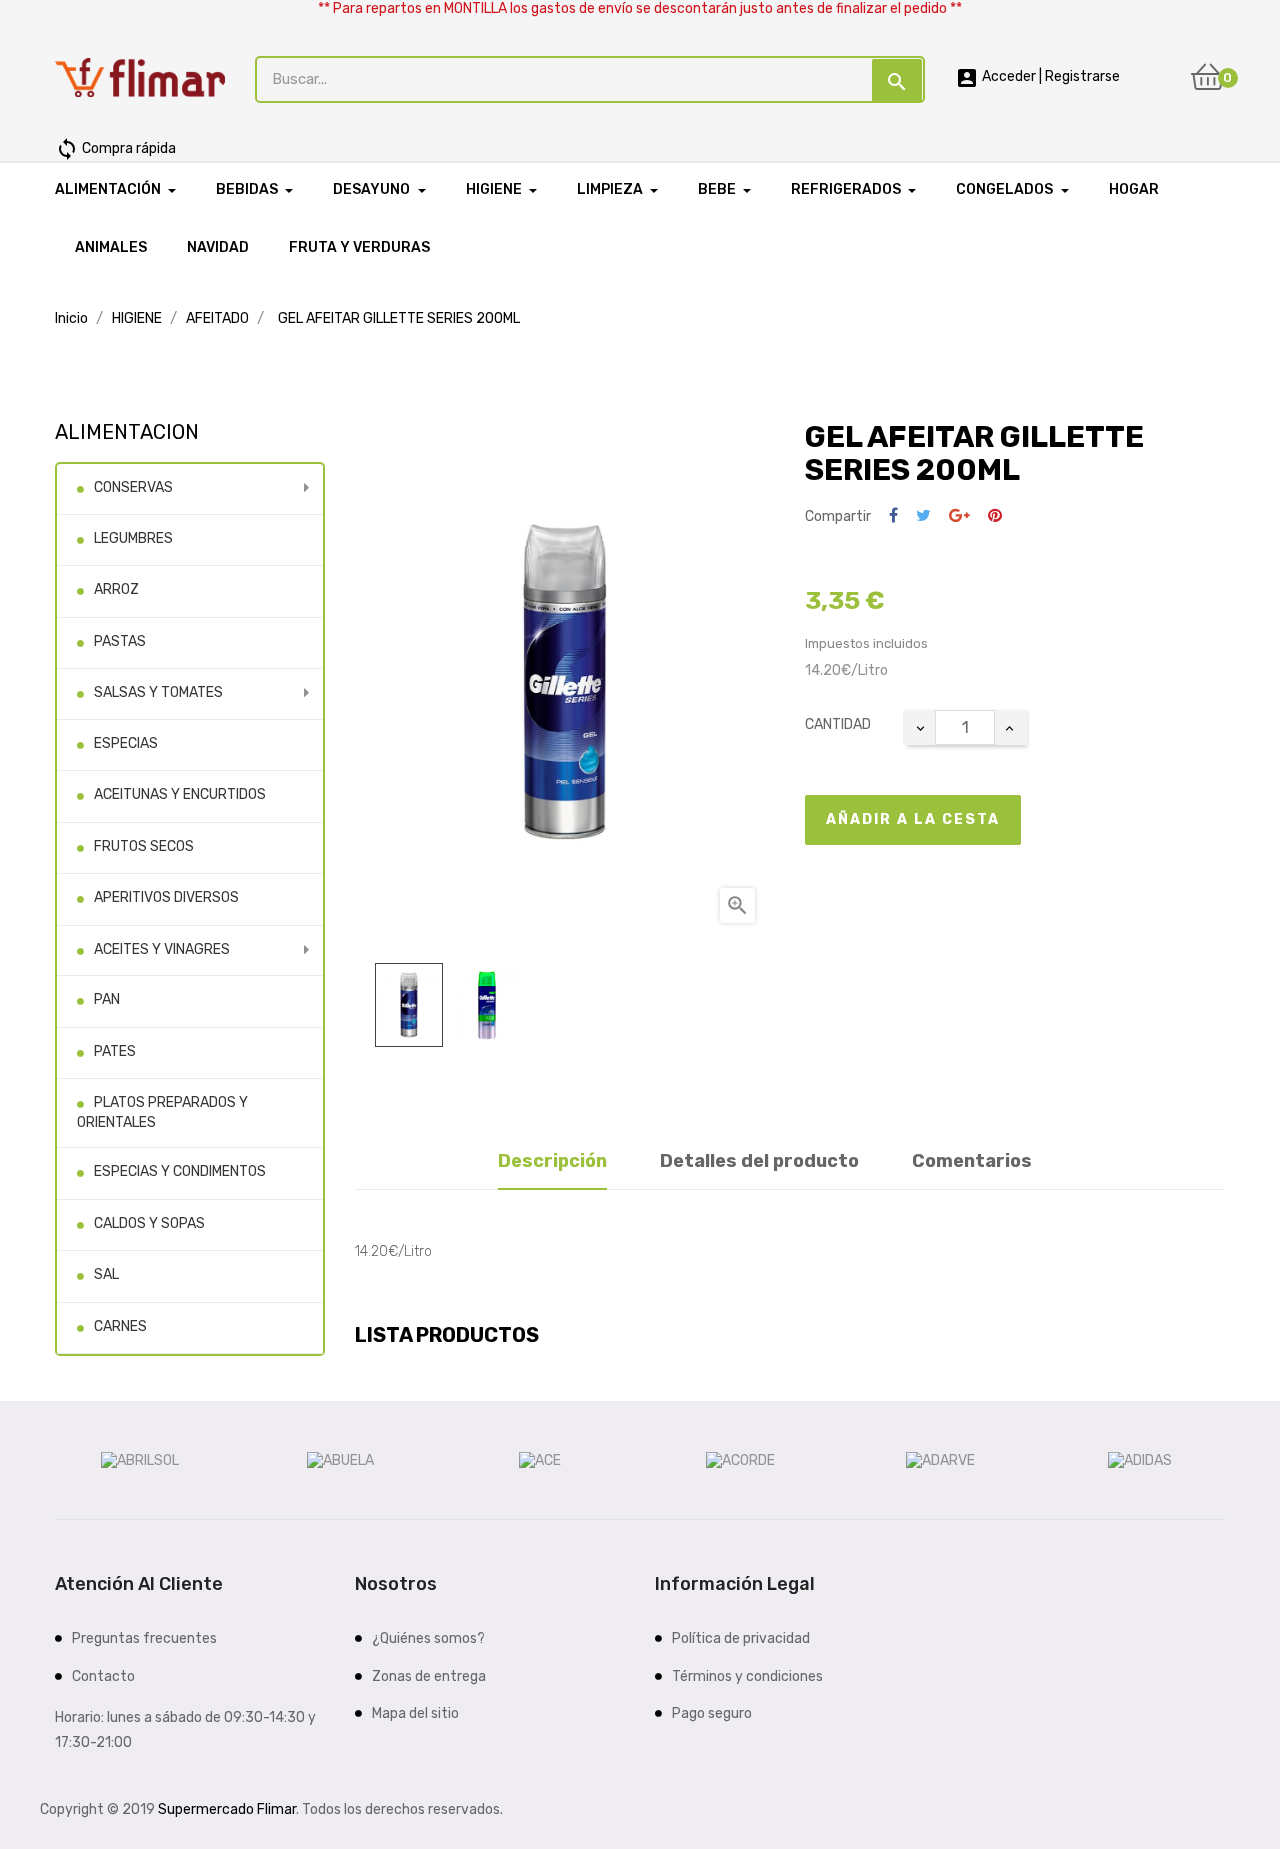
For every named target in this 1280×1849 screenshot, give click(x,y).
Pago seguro (712, 1713)
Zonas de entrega (429, 1676)
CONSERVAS (133, 487)
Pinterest (995, 516)
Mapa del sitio (415, 1713)
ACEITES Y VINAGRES (162, 949)
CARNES (120, 1326)
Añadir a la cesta (913, 819)
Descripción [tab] (552, 1161)
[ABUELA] (340, 1459)
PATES (115, 1051)
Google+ (959, 516)
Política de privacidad (741, 1638)
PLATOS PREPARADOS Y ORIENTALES (162, 1112)
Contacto (103, 1676)
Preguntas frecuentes (144, 1638)
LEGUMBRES (133, 538)
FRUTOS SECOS (144, 846)
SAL (106, 1274)
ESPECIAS (126, 743)
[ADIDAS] (1140, 1459)
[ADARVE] (940, 1459)
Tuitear (923, 516)
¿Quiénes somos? (428, 1638)
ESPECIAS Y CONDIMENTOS (180, 1171)
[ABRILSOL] (140, 1459)
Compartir (893, 516)
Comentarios (972, 1161)
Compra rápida (115, 148)
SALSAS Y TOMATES (158, 692)
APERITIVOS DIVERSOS (166, 897)
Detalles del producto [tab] (759, 1161)
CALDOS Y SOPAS (149, 1223)
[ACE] (540, 1459)
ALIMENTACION (127, 432)
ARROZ (116, 589)
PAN (107, 999)
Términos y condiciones (747, 1676)
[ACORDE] (740, 1459)
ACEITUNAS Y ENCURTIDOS (180, 794)
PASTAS (120, 641)
